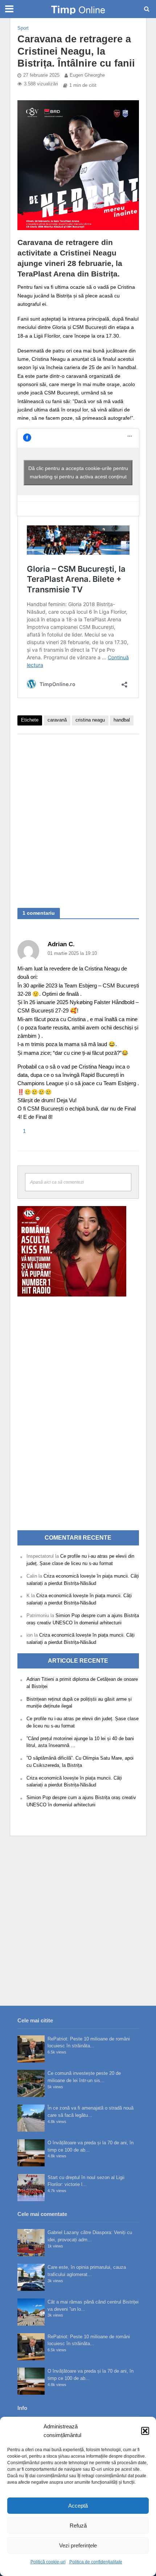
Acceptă (78, 2506)
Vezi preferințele (78, 2545)
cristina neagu (90, 720)
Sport (23, 28)
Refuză (78, 2526)
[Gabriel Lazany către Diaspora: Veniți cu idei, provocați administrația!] (31, 2243)
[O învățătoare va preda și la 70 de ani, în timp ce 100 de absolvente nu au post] (31, 2153)
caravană (57, 720)
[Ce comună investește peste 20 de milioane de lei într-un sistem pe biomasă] (31, 2083)
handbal (122, 720)
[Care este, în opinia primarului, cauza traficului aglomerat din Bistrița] (31, 2277)
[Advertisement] (78, 817)
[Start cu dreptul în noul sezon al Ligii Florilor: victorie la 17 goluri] (31, 2188)
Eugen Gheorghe (87, 75)
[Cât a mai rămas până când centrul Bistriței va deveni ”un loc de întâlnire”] (31, 2312)
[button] (145, 2431)
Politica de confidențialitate (96, 2562)
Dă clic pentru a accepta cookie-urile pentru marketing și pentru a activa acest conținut (78, 472)
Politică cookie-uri (48, 2562)
